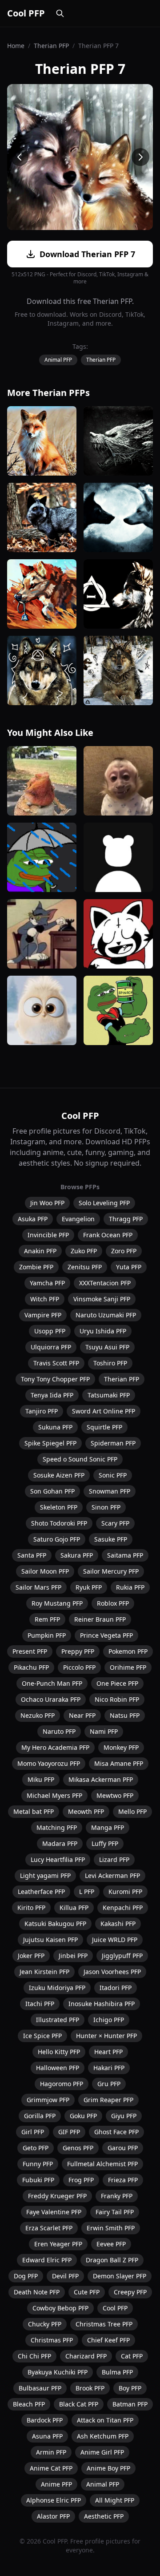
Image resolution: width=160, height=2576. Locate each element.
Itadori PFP (116, 1988)
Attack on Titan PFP (105, 2420)
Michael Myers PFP (54, 1795)
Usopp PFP (50, 1331)
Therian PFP (51, 46)
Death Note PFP (37, 2292)
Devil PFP (65, 2276)
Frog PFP (81, 2180)
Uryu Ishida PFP (103, 1331)
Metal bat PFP (34, 1811)
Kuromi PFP (125, 1892)
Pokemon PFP (128, 1651)
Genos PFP (78, 2148)
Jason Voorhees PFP (112, 1972)
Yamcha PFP (47, 1283)
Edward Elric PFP (47, 2260)
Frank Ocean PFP (108, 1235)
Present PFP (30, 1651)
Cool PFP (26, 13)
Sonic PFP (113, 1475)
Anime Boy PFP (108, 2468)
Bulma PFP (117, 2372)
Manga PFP (108, 1827)
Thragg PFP (126, 1219)
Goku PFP (83, 2116)
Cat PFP (132, 2356)
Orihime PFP (128, 1667)
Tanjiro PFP (42, 1411)
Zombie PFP (36, 1267)
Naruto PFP (59, 1731)
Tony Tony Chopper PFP (55, 1379)
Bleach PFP (29, 2404)
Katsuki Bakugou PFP (55, 1924)
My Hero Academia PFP (55, 1747)
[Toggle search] (60, 13)
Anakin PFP (40, 1251)
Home (16, 46)
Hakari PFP (109, 2068)
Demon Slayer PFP (120, 2276)
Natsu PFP (125, 1715)
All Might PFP (115, 2500)
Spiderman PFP (113, 1443)
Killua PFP (74, 1908)
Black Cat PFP (79, 2404)
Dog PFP (26, 2276)
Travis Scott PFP (56, 1363)
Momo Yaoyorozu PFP (49, 1763)
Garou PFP (123, 2148)
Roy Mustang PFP (57, 1603)
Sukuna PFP (55, 1427)
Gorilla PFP (40, 2116)
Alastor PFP (53, 2516)
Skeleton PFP (59, 1507)
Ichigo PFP (109, 2020)
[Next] (140, 157)
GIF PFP (69, 2132)
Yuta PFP (129, 1267)
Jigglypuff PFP (122, 1956)
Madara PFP (60, 1843)
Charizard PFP (86, 2356)
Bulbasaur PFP (40, 2388)
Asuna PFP (47, 2436)
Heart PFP (108, 2052)
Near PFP (82, 1715)
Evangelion (78, 1219)
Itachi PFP (40, 2004)
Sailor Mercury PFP (111, 1571)
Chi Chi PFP (34, 2356)
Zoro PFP (124, 1251)
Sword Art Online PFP (104, 1411)
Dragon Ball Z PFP (112, 2260)
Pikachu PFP (31, 1667)
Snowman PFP (110, 1491)
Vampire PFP (43, 1315)
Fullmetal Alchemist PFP (102, 2164)
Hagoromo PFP (62, 2084)
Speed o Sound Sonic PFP (80, 1459)
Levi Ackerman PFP (112, 1875)
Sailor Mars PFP (38, 1587)
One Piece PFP (117, 1683)
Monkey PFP (121, 1747)
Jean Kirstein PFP (44, 1972)
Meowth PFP (86, 1811)
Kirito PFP (31, 1908)
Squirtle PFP (104, 1427)
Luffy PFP (105, 1843)
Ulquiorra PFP (51, 1347)
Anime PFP (56, 2484)
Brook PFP (90, 2388)
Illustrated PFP (58, 2020)
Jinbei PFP (73, 1956)
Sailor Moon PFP (45, 1571)
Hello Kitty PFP (59, 2052)
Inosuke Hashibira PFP (102, 2004)
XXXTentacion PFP (105, 1283)
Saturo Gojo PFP (57, 1539)
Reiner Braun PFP (100, 1619)
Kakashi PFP (118, 1924)
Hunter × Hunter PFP (106, 2036)
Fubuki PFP (38, 2180)
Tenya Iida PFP (52, 1395)
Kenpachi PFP (123, 1908)
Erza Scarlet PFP (49, 2228)
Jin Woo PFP (47, 1203)
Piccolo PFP (79, 1667)
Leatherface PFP (41, 1892)
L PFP (87, 1892)
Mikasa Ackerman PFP (101, 1779)
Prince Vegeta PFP (106, 1635)
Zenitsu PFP (85, 1267)
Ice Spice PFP (42, 2036)
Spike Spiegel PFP (50, 1443)
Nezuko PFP (38, 1715)
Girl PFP (33, 2132)
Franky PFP (117, 2196)
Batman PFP (130, 2404)
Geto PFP (36, 2148)
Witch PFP (45, 1299)
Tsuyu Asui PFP (107, 1347)
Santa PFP (32, 1555)
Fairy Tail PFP (115, 2212)
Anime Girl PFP (102, 2452)
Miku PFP (41, 1779)
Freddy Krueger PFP (57, 2196)
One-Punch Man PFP (52, 1683)
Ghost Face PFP (116, 2132)
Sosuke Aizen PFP (59, 1475)
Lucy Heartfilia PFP (58, 1859)
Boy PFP (130, 2388)
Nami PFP (104, 1731)
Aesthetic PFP (104, 2516)
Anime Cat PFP (51, 2468)
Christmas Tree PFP (104, 2324)
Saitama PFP (125, 1555)
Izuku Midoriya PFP (57, 1988)
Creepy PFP (130, 2292)
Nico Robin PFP (117, 1699)
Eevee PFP (111, 2244)
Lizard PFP (114, 1859)
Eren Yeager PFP (58, 2244)
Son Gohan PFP (52, 1491)
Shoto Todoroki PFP (59, 1523)
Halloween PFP (58, 2068)
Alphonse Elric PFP (54, 2500)
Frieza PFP (123, 2180)
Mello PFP (132, 1811)
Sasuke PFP (111, 1539)
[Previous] (20, 157)
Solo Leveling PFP (104, 1203)
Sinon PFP (106, 1507)
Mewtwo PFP (115, 1795)
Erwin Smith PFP (111, 2228)
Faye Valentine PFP (54, 2212)
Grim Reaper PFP (108, 2100)
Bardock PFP (45, 2420)
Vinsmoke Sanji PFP (102, 1299)
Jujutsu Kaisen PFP (50, 1940)
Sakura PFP (77, 1555)
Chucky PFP (45, 2324)
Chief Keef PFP (108, 2340)
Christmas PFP (52, 2340)
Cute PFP (87, 2292)
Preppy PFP (78, 1651)
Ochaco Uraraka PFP (51, 1699)
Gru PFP (109, 2084)
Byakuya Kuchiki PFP (58, 2372)
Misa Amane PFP (119, 1763)
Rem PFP (47, 1619)
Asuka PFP (33, 1219)
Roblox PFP (113, 1603)
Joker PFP (31, 1956)
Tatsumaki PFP (109, 1395)
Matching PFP (57, 1827)
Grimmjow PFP (48, 2100)
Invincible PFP (48, 1235)
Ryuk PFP (89, 1587)
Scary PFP (115, 1523)
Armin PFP (51, 2452)
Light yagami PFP (45, 1875)
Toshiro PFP (110, 1363)
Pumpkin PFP (47, 1635)
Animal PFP (58, 360)
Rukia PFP (130, 1587)
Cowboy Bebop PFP (60, 2308)
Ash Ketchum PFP (103, 2436)
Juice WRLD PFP (115, 1940)
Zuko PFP (84, 1251)
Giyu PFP (124, 2116)
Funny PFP (38, 2164)
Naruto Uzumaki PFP (106, 1315)
